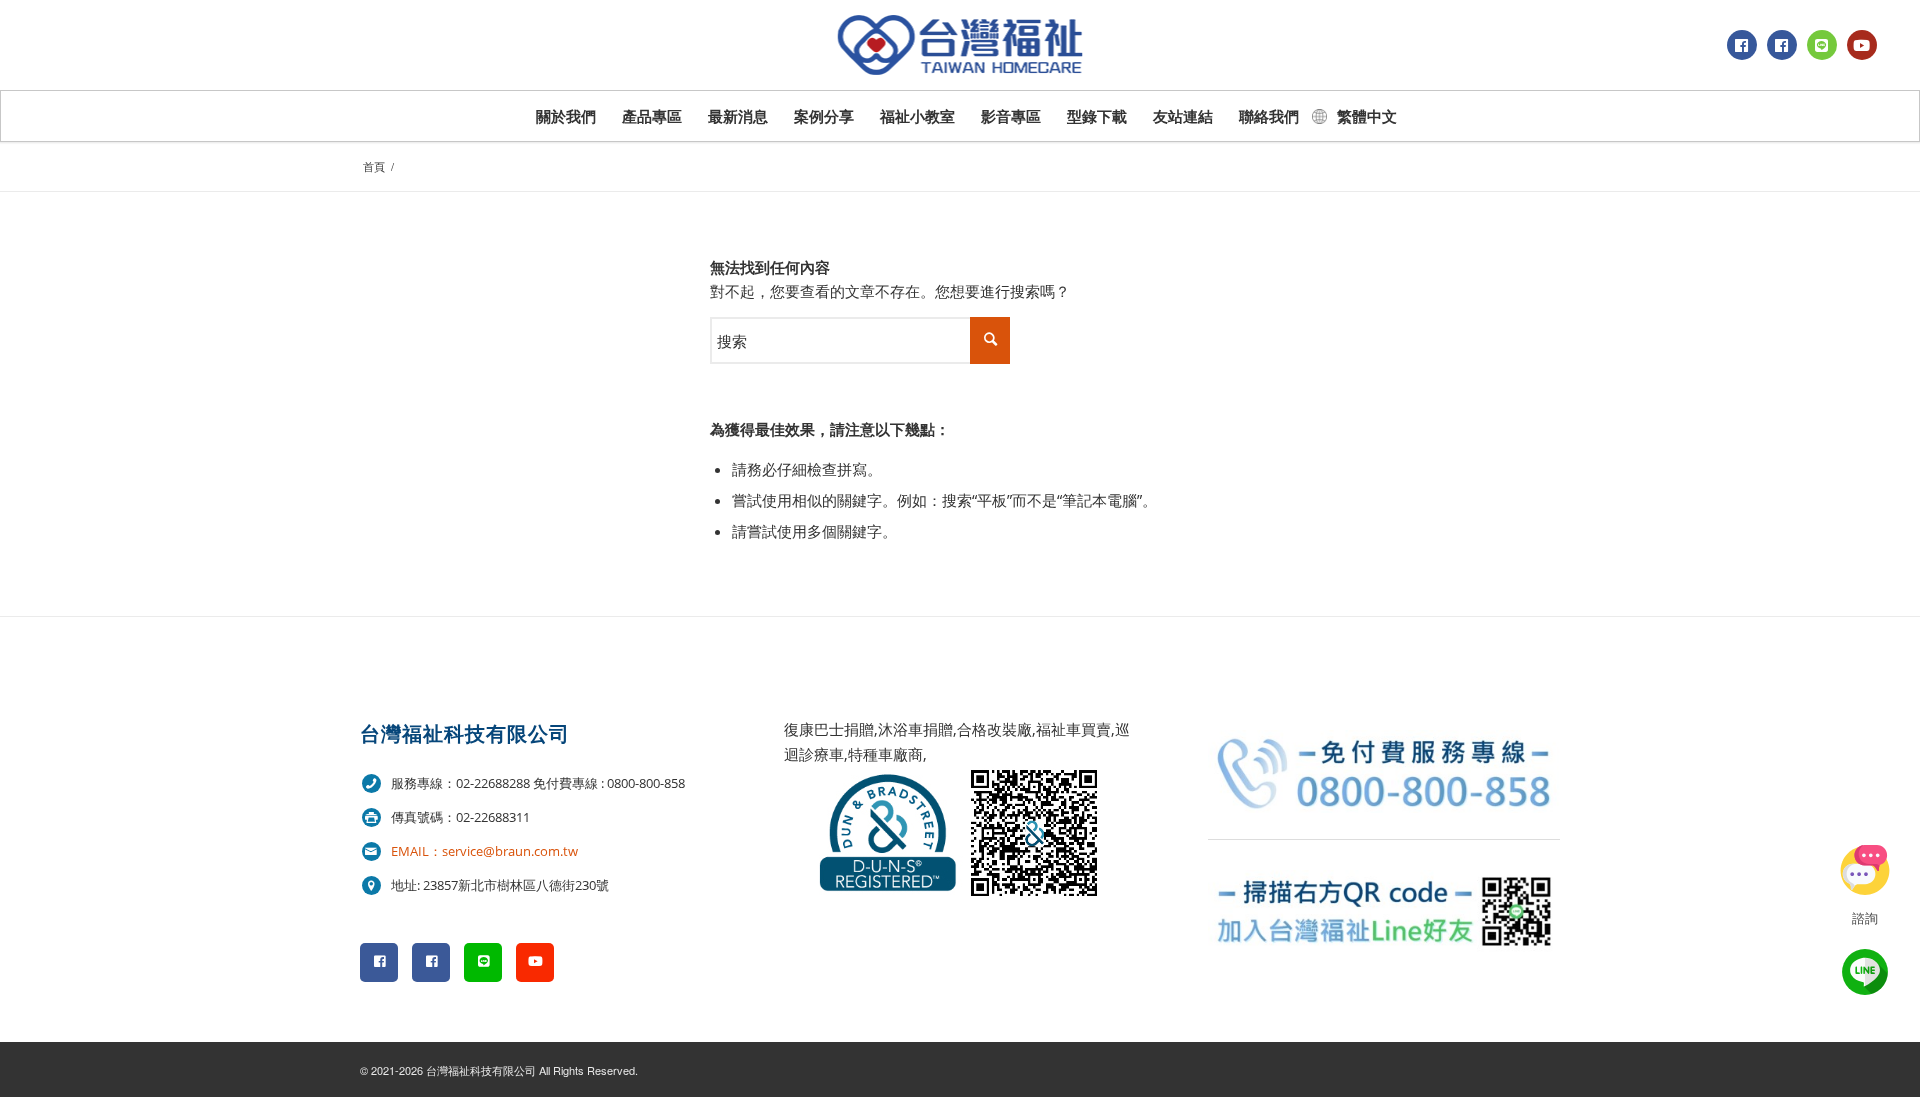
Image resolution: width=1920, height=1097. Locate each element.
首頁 (374, 166)
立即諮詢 (1865, 870)
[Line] (1822, 45)
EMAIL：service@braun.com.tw (484, 851)
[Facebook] (1742, 45)
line (1865, 972)
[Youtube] (1862, 45)
